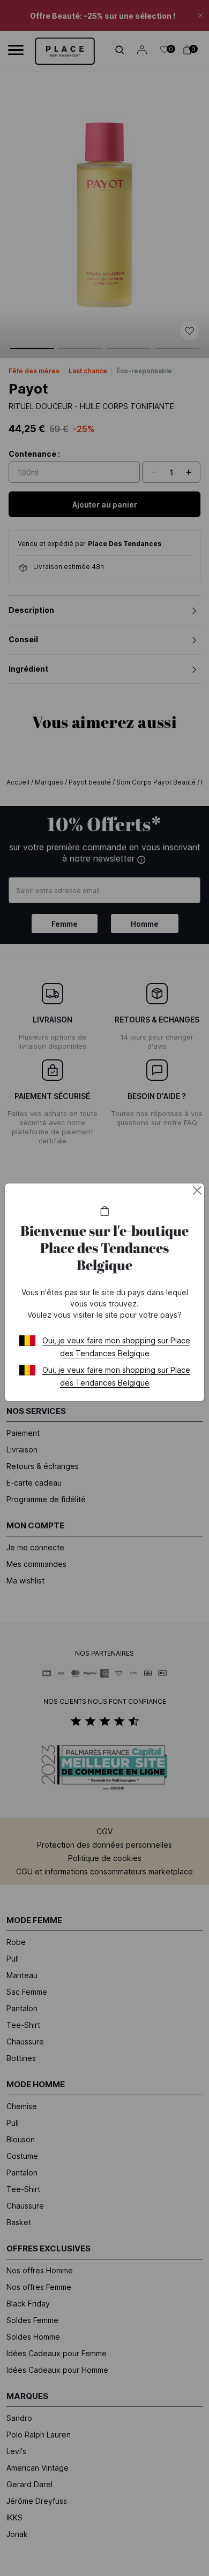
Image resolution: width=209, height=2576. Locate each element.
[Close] (197, 1190)
